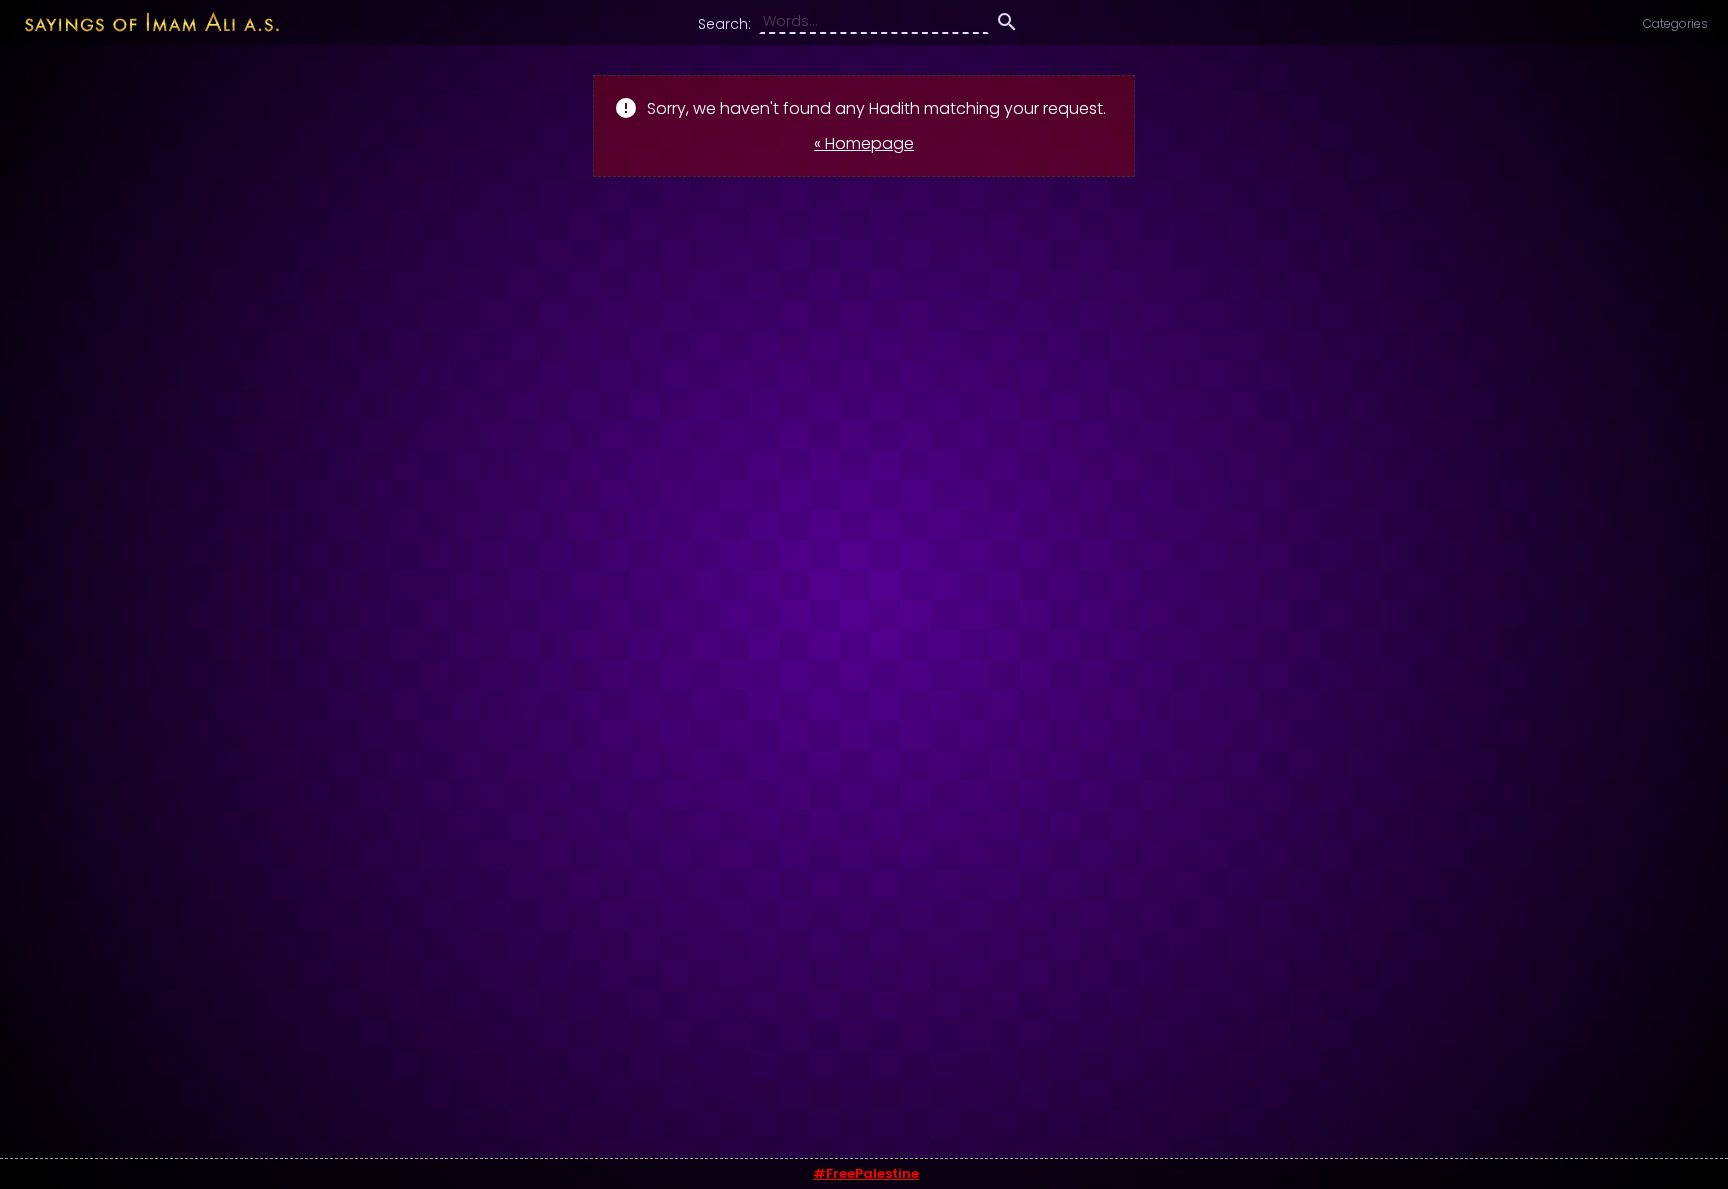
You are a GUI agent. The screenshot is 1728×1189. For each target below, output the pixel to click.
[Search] (1007, 25)
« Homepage (864, 143)
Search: (724, 24)
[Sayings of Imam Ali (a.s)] (141, 21)
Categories (1675, 23)
